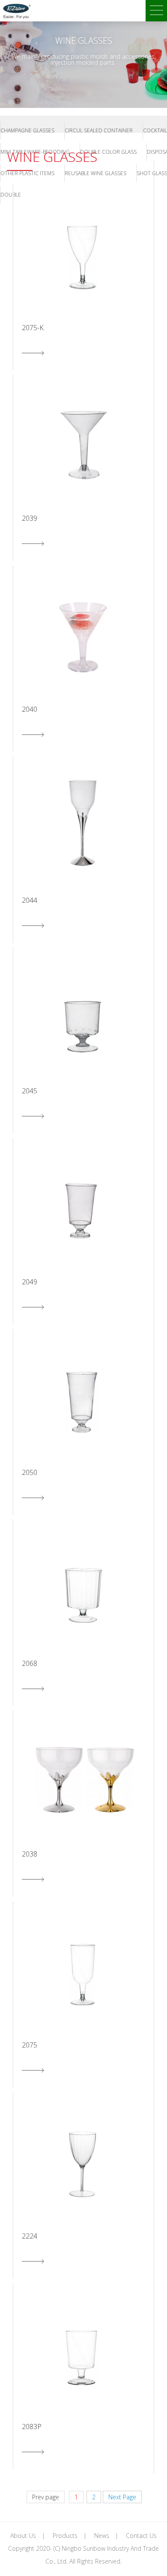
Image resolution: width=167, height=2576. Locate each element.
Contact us (141, 2536)
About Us (23, 2536)
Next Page (122, 2497)
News (102, 2536)
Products (65, 2536)
